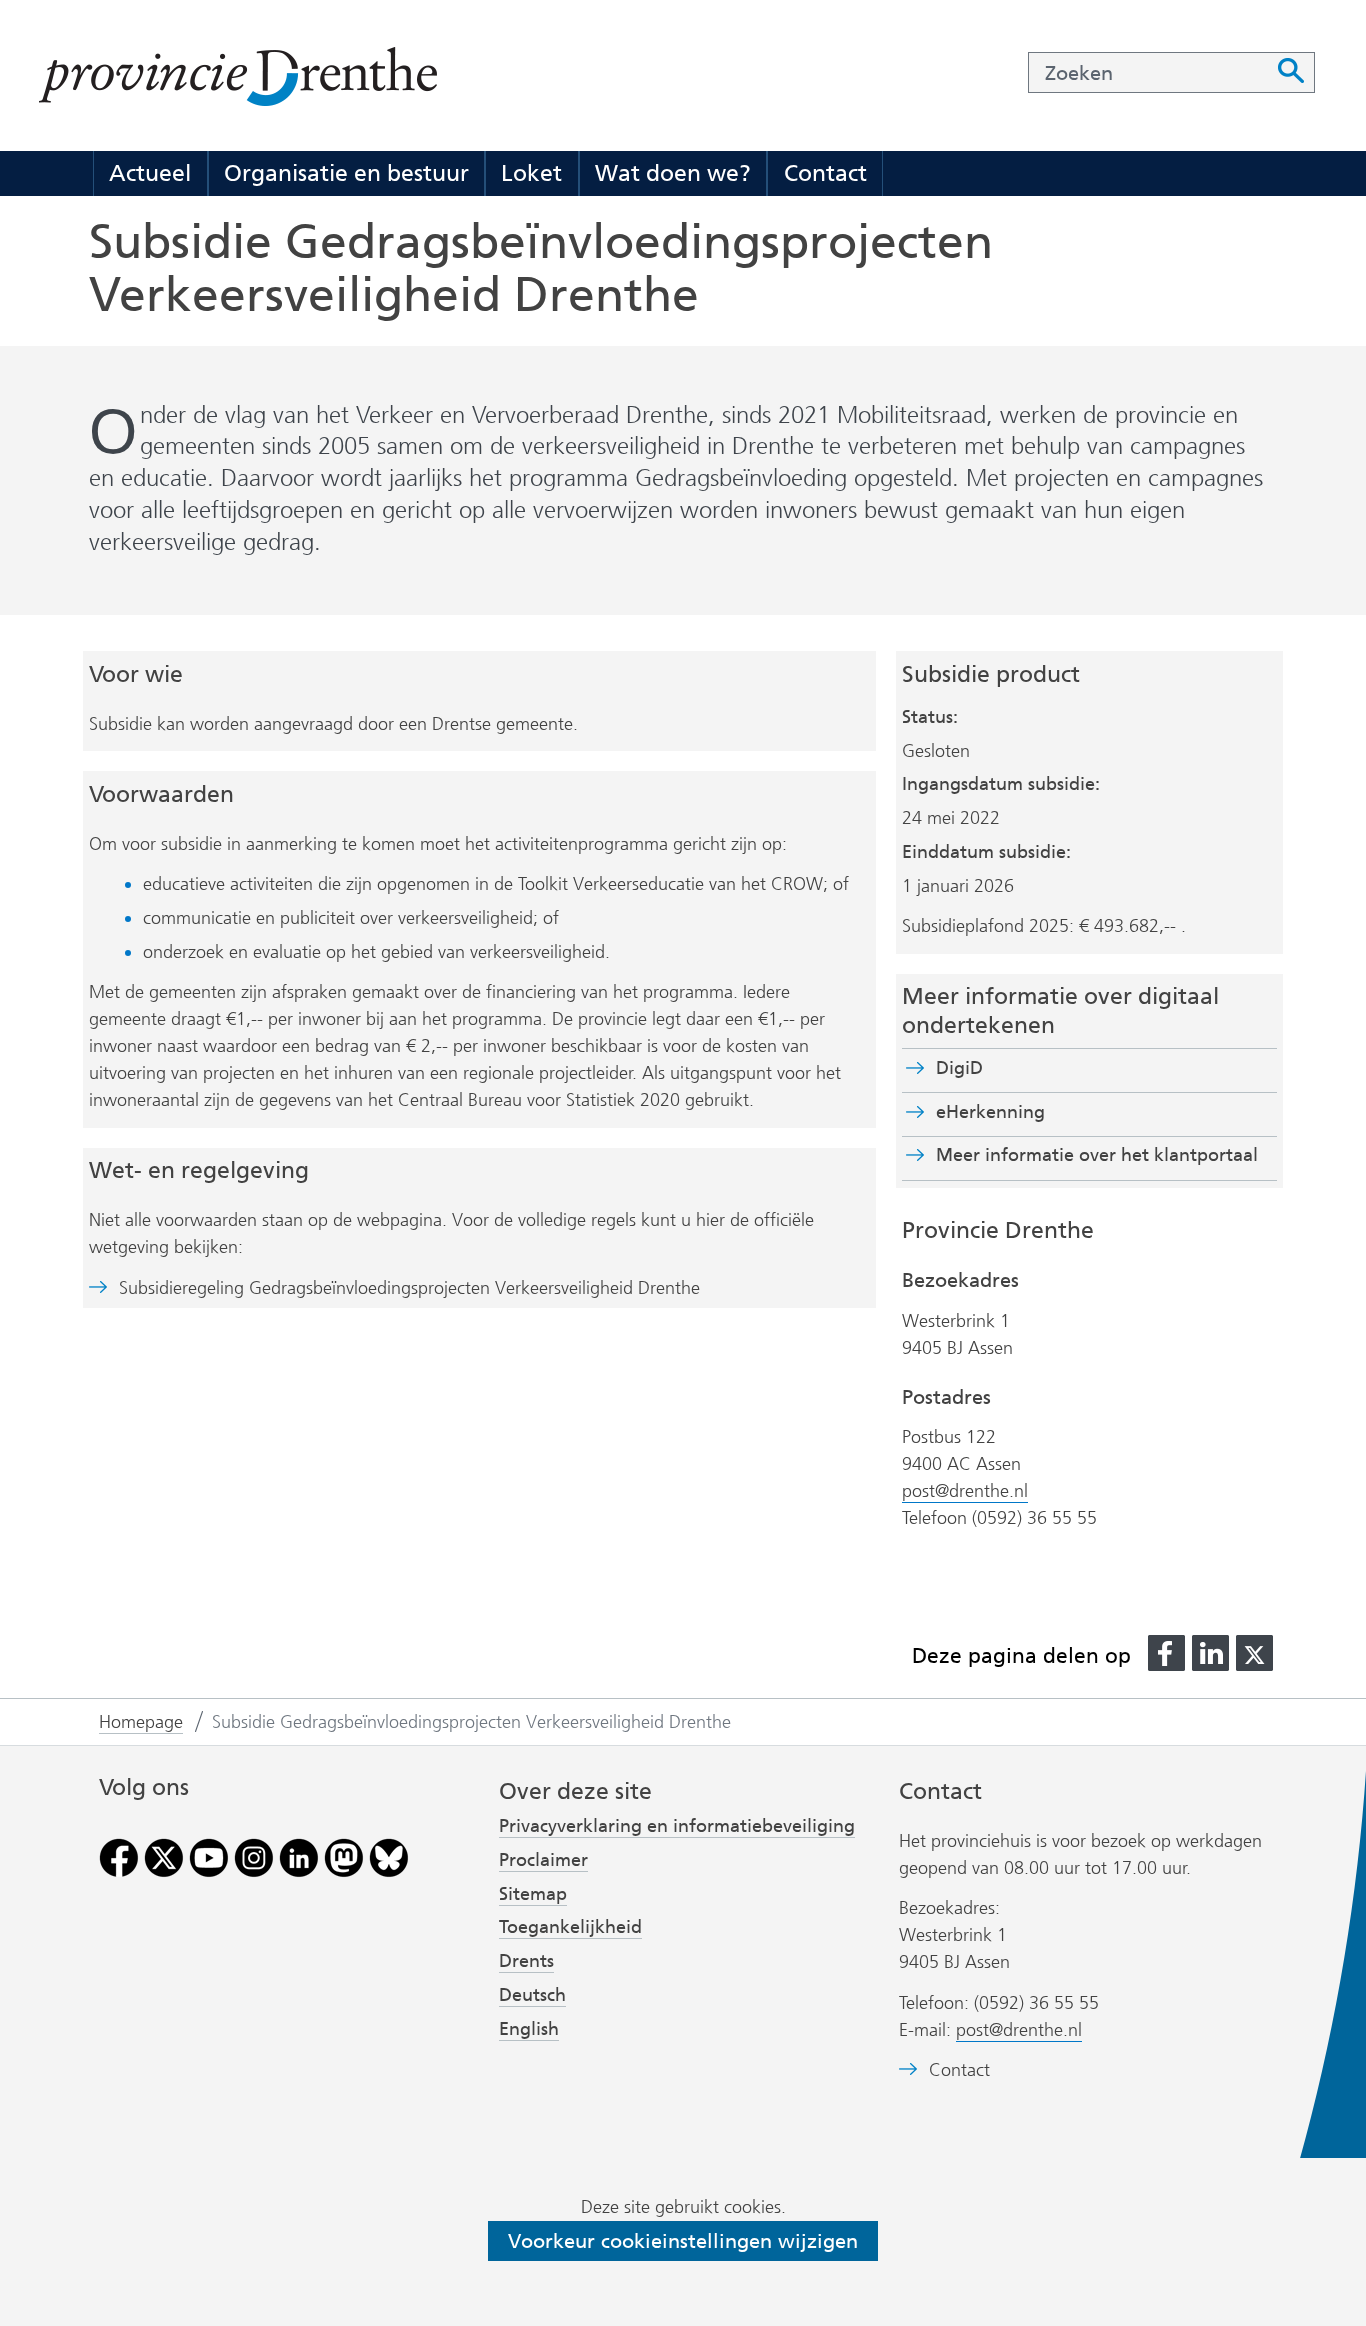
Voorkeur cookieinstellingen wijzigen (683, 2241)
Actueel (150, 173)
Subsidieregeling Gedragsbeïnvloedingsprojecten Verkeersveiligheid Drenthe (409, 1288)
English (529, 2029)
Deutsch (532, 1995)
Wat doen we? (673, 173)
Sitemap (533, 1894)
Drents (526, 1961)
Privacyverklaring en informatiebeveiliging (677, 1826)
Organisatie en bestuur (346, 173)
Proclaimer (543, 1860)
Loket (531, 173)
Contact (825, 173)
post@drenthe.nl (965, 1491)
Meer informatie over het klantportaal (1097, 1155)
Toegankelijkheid (570, 1927)
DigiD (959, 1068)
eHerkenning (990, 1112)
